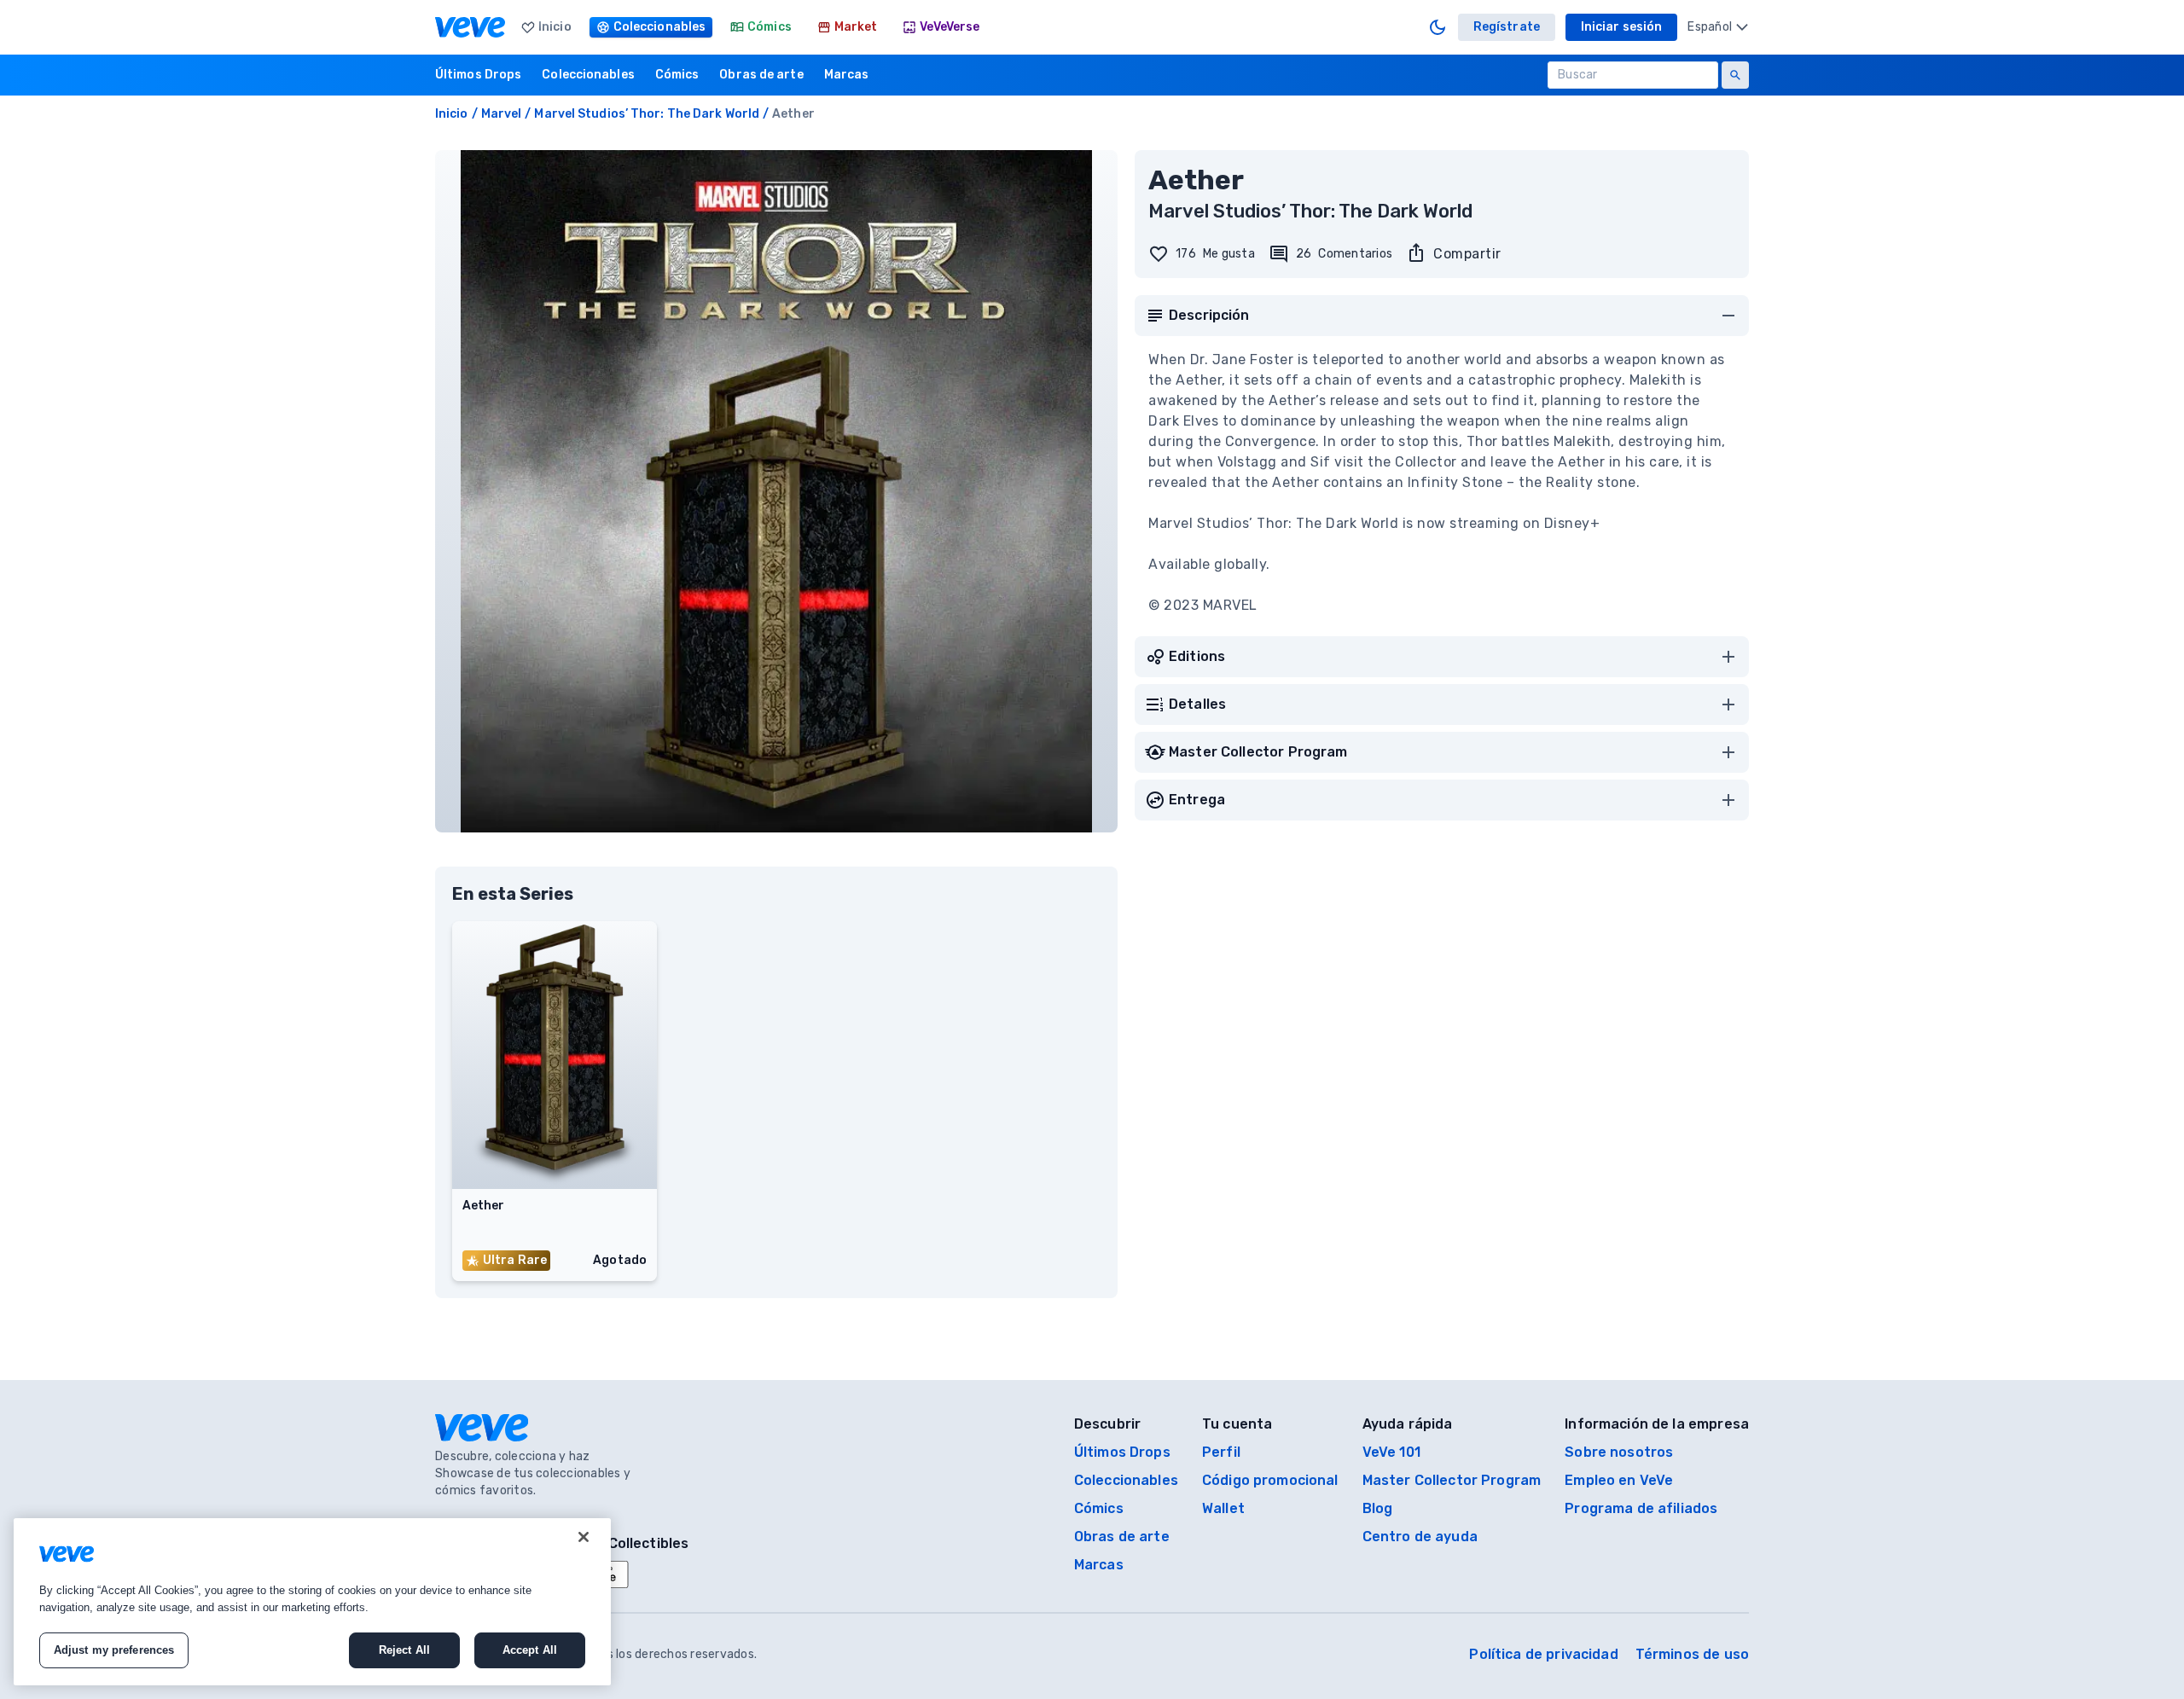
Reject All (404, 1650)
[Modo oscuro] (1438, 27)
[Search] (1735, 75)
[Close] (584, 1537)
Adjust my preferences (114, 1650)
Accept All (530, 1650)
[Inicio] (470, 27)
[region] (312, 1602)
